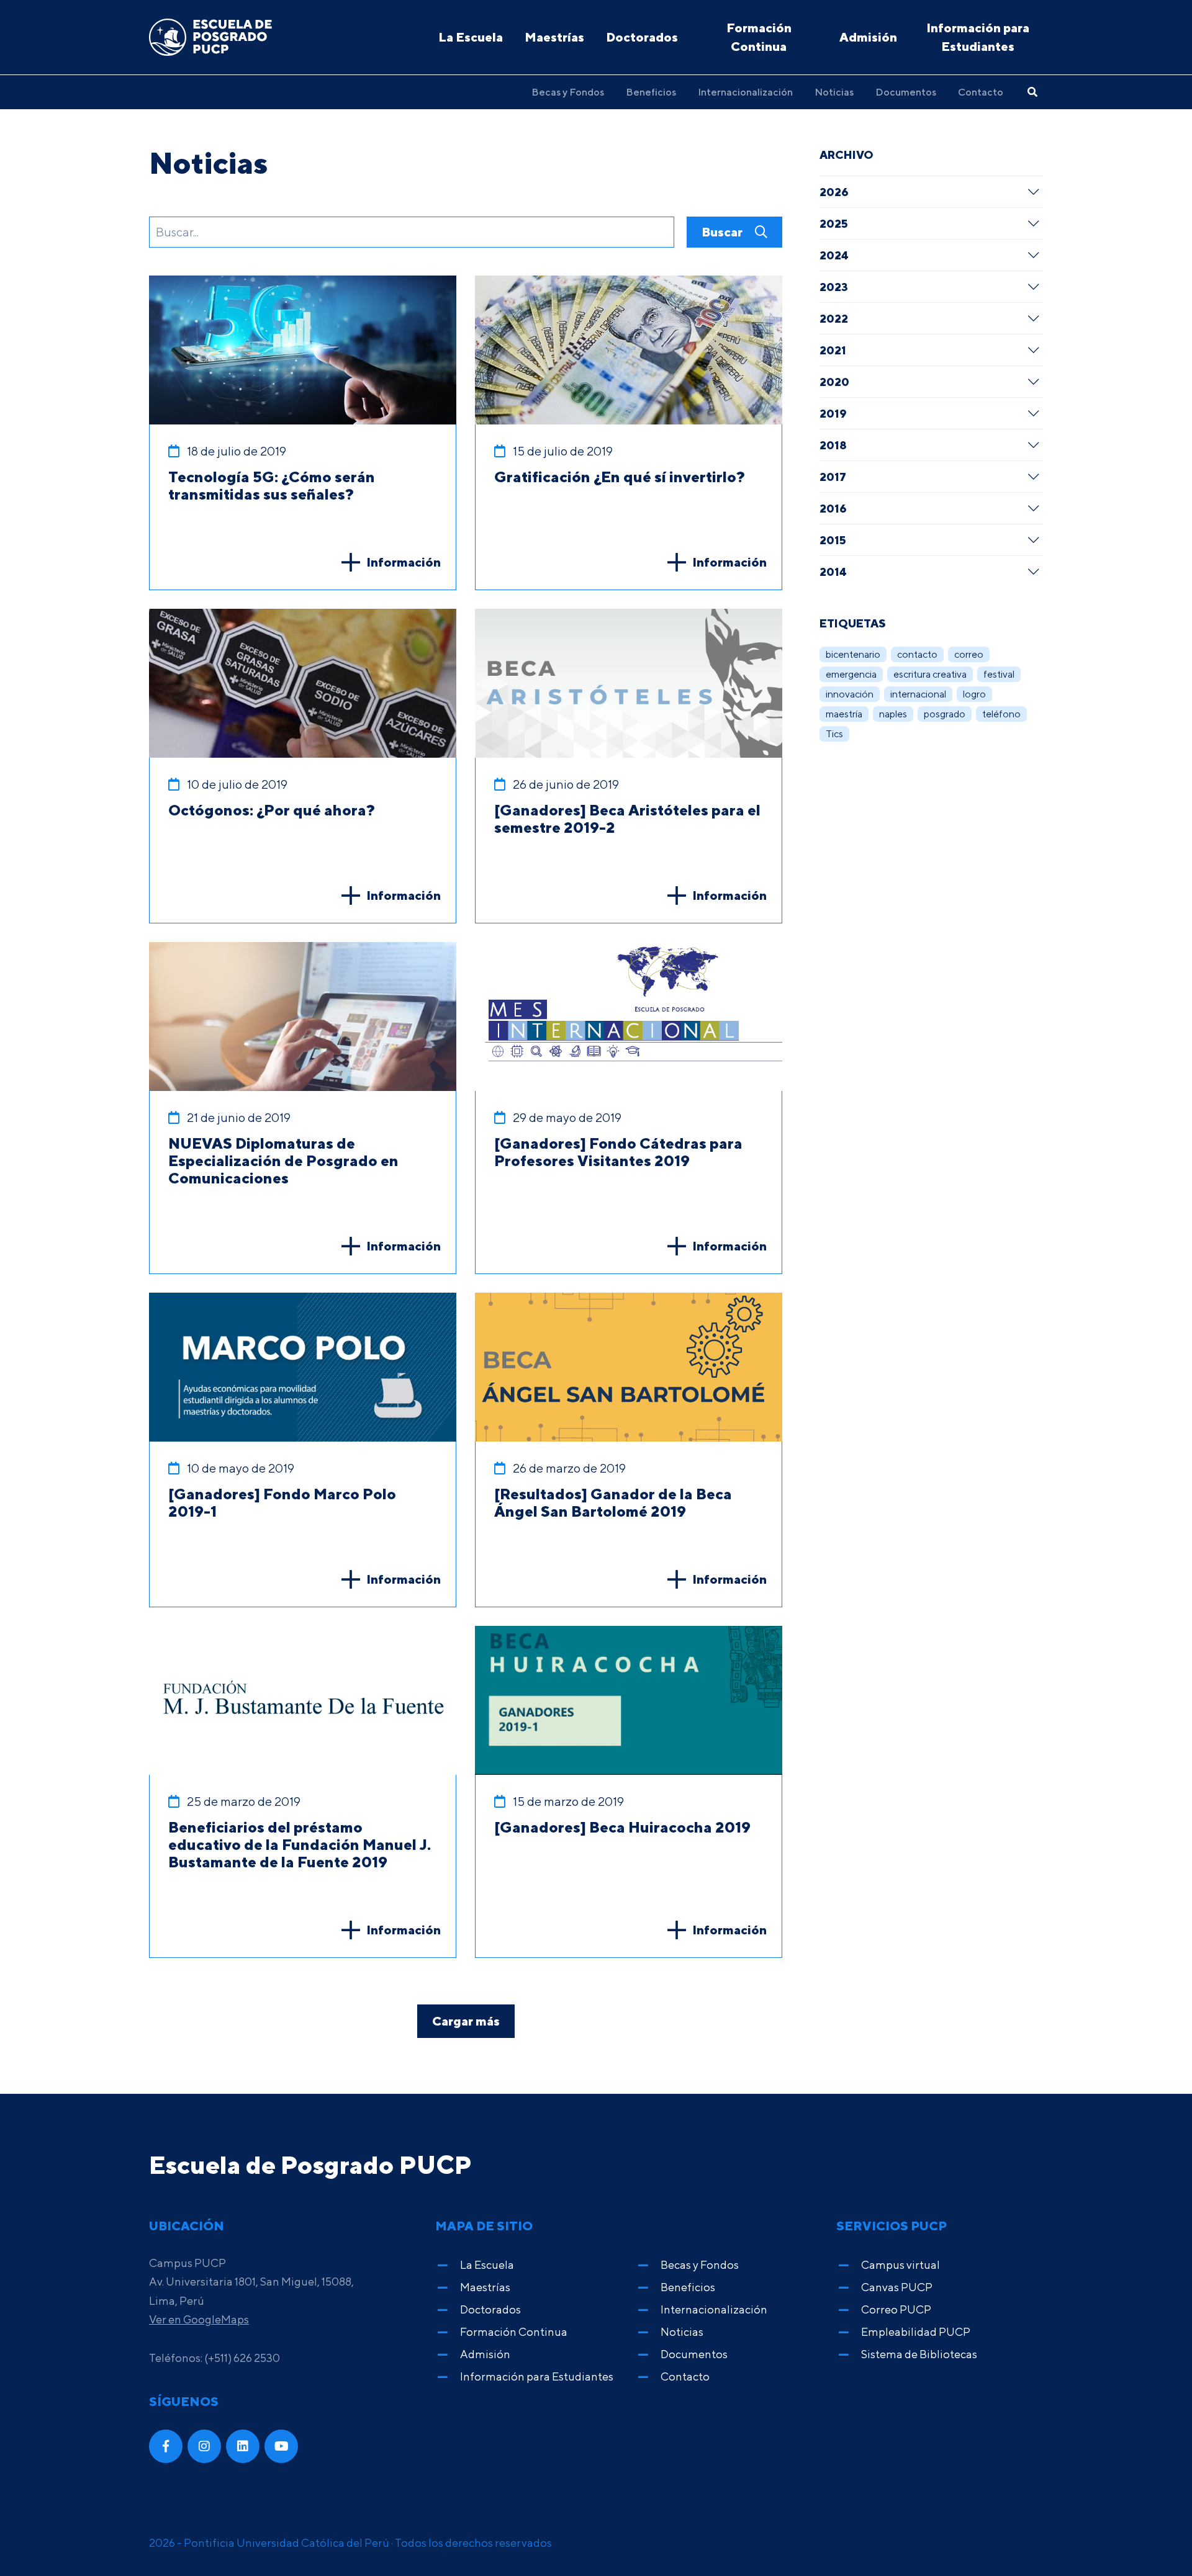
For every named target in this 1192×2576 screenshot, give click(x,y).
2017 (833, 477)
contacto (917, 654)
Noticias (834, 92)
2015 (833, 540)
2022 (834, 318)
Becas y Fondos (568, 92)
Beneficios (651, 92)
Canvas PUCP (897, 2287)
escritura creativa (930, 674)
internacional (918, 694)
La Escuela (471, 37)
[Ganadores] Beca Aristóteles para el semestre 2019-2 (627, 819)
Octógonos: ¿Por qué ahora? (272, 810)
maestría (844, 714)
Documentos (906, 92)
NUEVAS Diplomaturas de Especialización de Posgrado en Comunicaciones (283, 1160)
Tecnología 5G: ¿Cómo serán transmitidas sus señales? (272, 485)
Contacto (981, 92)
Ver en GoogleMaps (199, 2319)
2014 (833, 572)
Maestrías (554, 37)
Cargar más (466, 2021)
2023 (834, 287)
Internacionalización (745, 92)
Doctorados (642, 37)
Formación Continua (759, 37)
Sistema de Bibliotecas (919, 2354)
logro (974, 694)
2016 (833, 508)
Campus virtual (901, 2265)
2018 (833, 445)
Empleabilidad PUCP (916, 2332)
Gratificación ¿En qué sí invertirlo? (620, 477)
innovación (850, 694)
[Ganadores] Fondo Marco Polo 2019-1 (282, 1502)
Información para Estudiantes (978, 37)
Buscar (723, 232)
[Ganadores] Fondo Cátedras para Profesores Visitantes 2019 (618, 1152)
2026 (834, 192)
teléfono (1001, 714)
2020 (834, 382)
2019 (833, 413)
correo (969, 654)
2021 (833, 350)
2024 (834, 255)
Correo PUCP (896, 2309)
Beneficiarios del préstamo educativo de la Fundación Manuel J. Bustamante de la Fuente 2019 (300, 1844)
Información (404, 562)
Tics (834, 734)
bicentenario (853, 654)
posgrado (945, 714)
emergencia (851, 674)
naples (893, 714)
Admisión (868, 37)
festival (999, 674)
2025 (834, 223)
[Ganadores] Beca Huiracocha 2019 (622, 1827)
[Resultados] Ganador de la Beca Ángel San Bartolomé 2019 (613, 1502)
